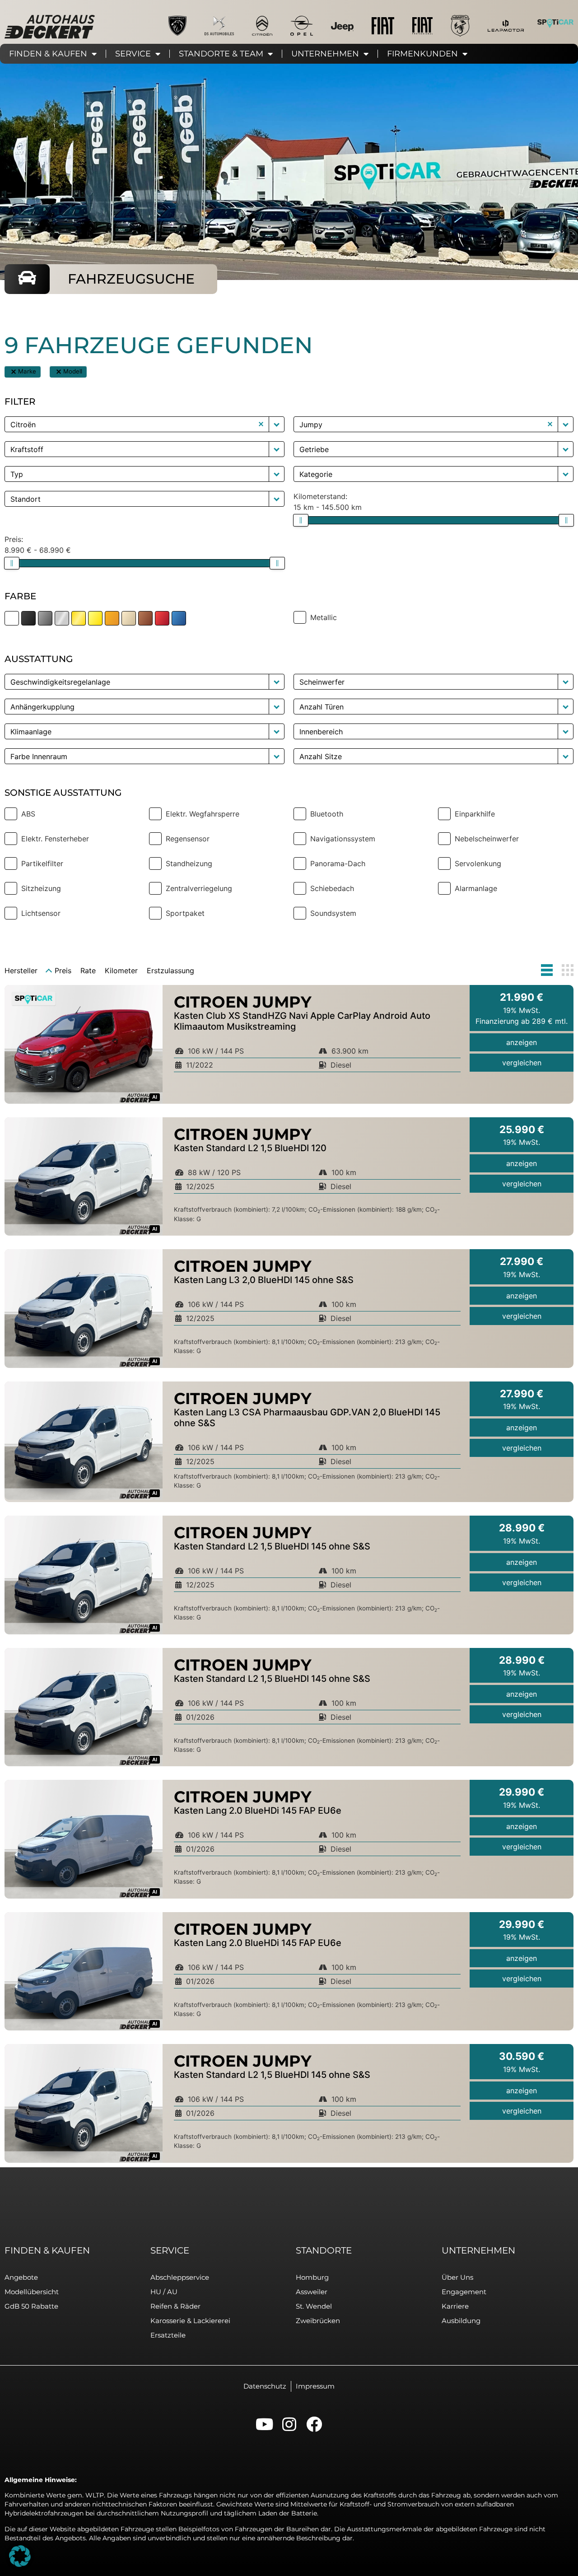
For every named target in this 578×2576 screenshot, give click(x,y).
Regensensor (188, 839)
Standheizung (189, 863)
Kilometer (121, 971)
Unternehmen (325, 54)
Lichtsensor (41, 913)
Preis (63, 971)
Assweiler (312, 2292)
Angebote (21, 2277)
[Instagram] (289, 2424)
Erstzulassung (170, 971)
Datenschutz (265, 2386)
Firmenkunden (422, 54)
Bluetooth (327, 814)
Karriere (455, 2306)
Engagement (464, 2292)
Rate (88, 971)
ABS (28, 814)
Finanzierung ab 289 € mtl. (522, 1021)
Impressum (315, 2386)
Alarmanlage (476, 888)
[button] (14, 372)
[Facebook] (314, 2424)
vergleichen (522, 1063)
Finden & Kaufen (48, 54)
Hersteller (21, 971)
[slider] (301, 520)
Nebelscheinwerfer (487, 839)
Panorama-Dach (338, 863)
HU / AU (164, 2292)
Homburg (312, 2277)
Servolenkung (478, 863)
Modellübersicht (32, 2292)
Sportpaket (185, 913)
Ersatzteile (168, 2335)
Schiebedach (332, 888)
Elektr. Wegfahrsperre (203, 814)
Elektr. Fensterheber (55, 839)
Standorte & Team (221, 54)
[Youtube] (264, 2424)
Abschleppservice (180, 2277)
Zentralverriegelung (199, 888)
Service (133, 54)
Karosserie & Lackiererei (190, 2321)
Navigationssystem (343, 839)
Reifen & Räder (175, 2306)
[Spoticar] (555, 23)
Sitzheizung (41, 888)
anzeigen (522, 1042)
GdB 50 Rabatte (31, 2306)
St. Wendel (314, 2306)
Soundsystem (333, 913)
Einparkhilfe (475, 814)
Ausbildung (461, 2321)
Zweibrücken (318, 2321)
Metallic (324, 617)
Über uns (457, 2277)
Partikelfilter (42, 863)
